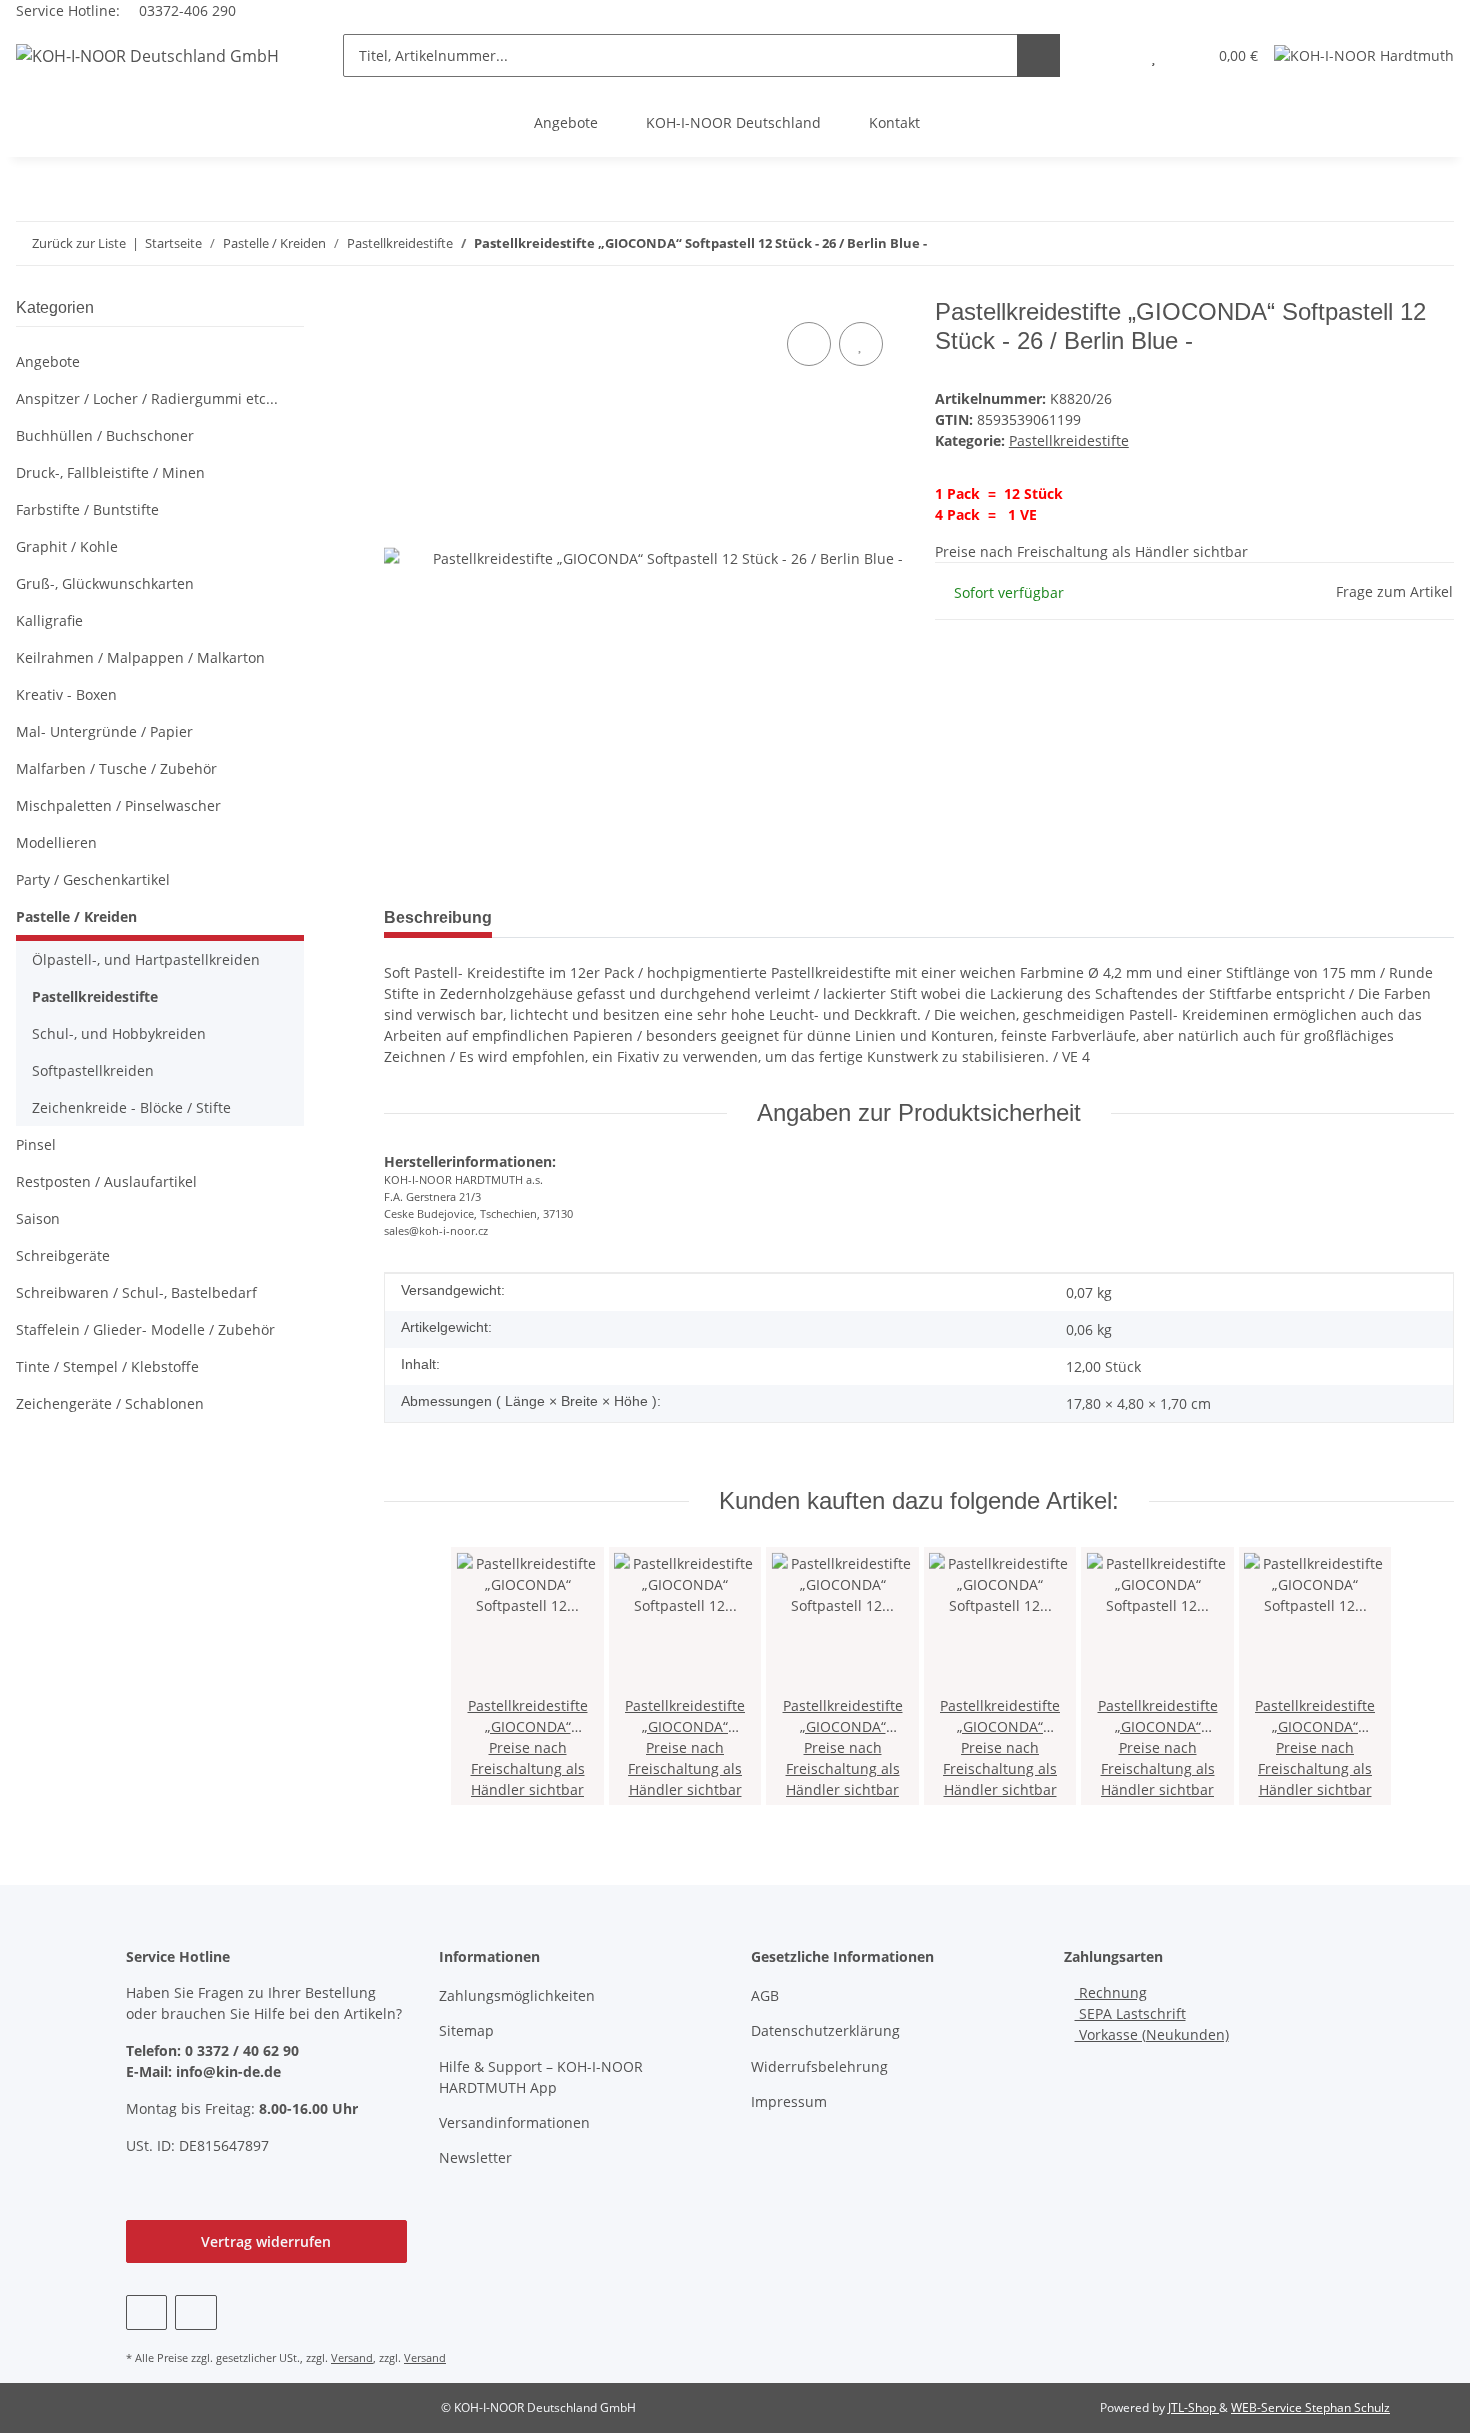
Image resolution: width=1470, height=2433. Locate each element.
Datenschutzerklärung (825, 2030)
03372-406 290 (185, 10)
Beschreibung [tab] (438, 917)
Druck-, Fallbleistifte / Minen (110, 472)
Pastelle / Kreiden (76, 916)
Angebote (566, 122)
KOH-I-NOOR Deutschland (733, 122)
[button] (1113, 55)
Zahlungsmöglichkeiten (517, 1995)
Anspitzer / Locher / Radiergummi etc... (147, 398)
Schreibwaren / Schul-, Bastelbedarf (136, 1292)
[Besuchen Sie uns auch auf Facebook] (146, 2312)
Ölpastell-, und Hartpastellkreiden (146, 959)
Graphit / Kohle (67, 546)
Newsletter (475, 2157)
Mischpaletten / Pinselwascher (118, 805)
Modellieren (56, 842)
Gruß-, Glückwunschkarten (105, 583)
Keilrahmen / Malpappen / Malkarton (140, 657)
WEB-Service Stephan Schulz (1310, 2407)
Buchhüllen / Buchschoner (105, 435)
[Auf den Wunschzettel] (861, 344)
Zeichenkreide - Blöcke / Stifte (131, 1107)
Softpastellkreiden (93, 1070)
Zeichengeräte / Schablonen (110, 1403)
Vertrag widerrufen (266, 2241)
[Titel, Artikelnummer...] (1038, 55)
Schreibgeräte (63, 1255)
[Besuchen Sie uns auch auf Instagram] (195, 2312)
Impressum (789, 2101)
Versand (352, 2357)
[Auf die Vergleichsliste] (809, 344)
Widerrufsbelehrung (819, 2066)
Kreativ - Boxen (66, 694)
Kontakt (894, 122)
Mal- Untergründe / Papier (104, 731)
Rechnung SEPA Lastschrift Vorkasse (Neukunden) (1152, 2013)
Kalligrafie (49, 620)
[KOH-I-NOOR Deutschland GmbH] (147, 55)
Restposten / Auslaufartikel (106, 1181)
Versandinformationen (514, 2122)
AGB (765, 1995)
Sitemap (466, 2030)
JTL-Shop (1193, 2407)
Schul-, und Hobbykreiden (119, 1033)
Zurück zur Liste (79, 243)
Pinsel (36, 1144)
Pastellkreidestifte (1069, 440)
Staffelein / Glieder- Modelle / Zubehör (145, 1329)
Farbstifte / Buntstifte (87, 509)
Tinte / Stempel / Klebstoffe (107, 1366)
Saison (38, 1218)
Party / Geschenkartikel (93, 879)
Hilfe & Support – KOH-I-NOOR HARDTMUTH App (541, 2077)
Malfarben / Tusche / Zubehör (116, 768)
